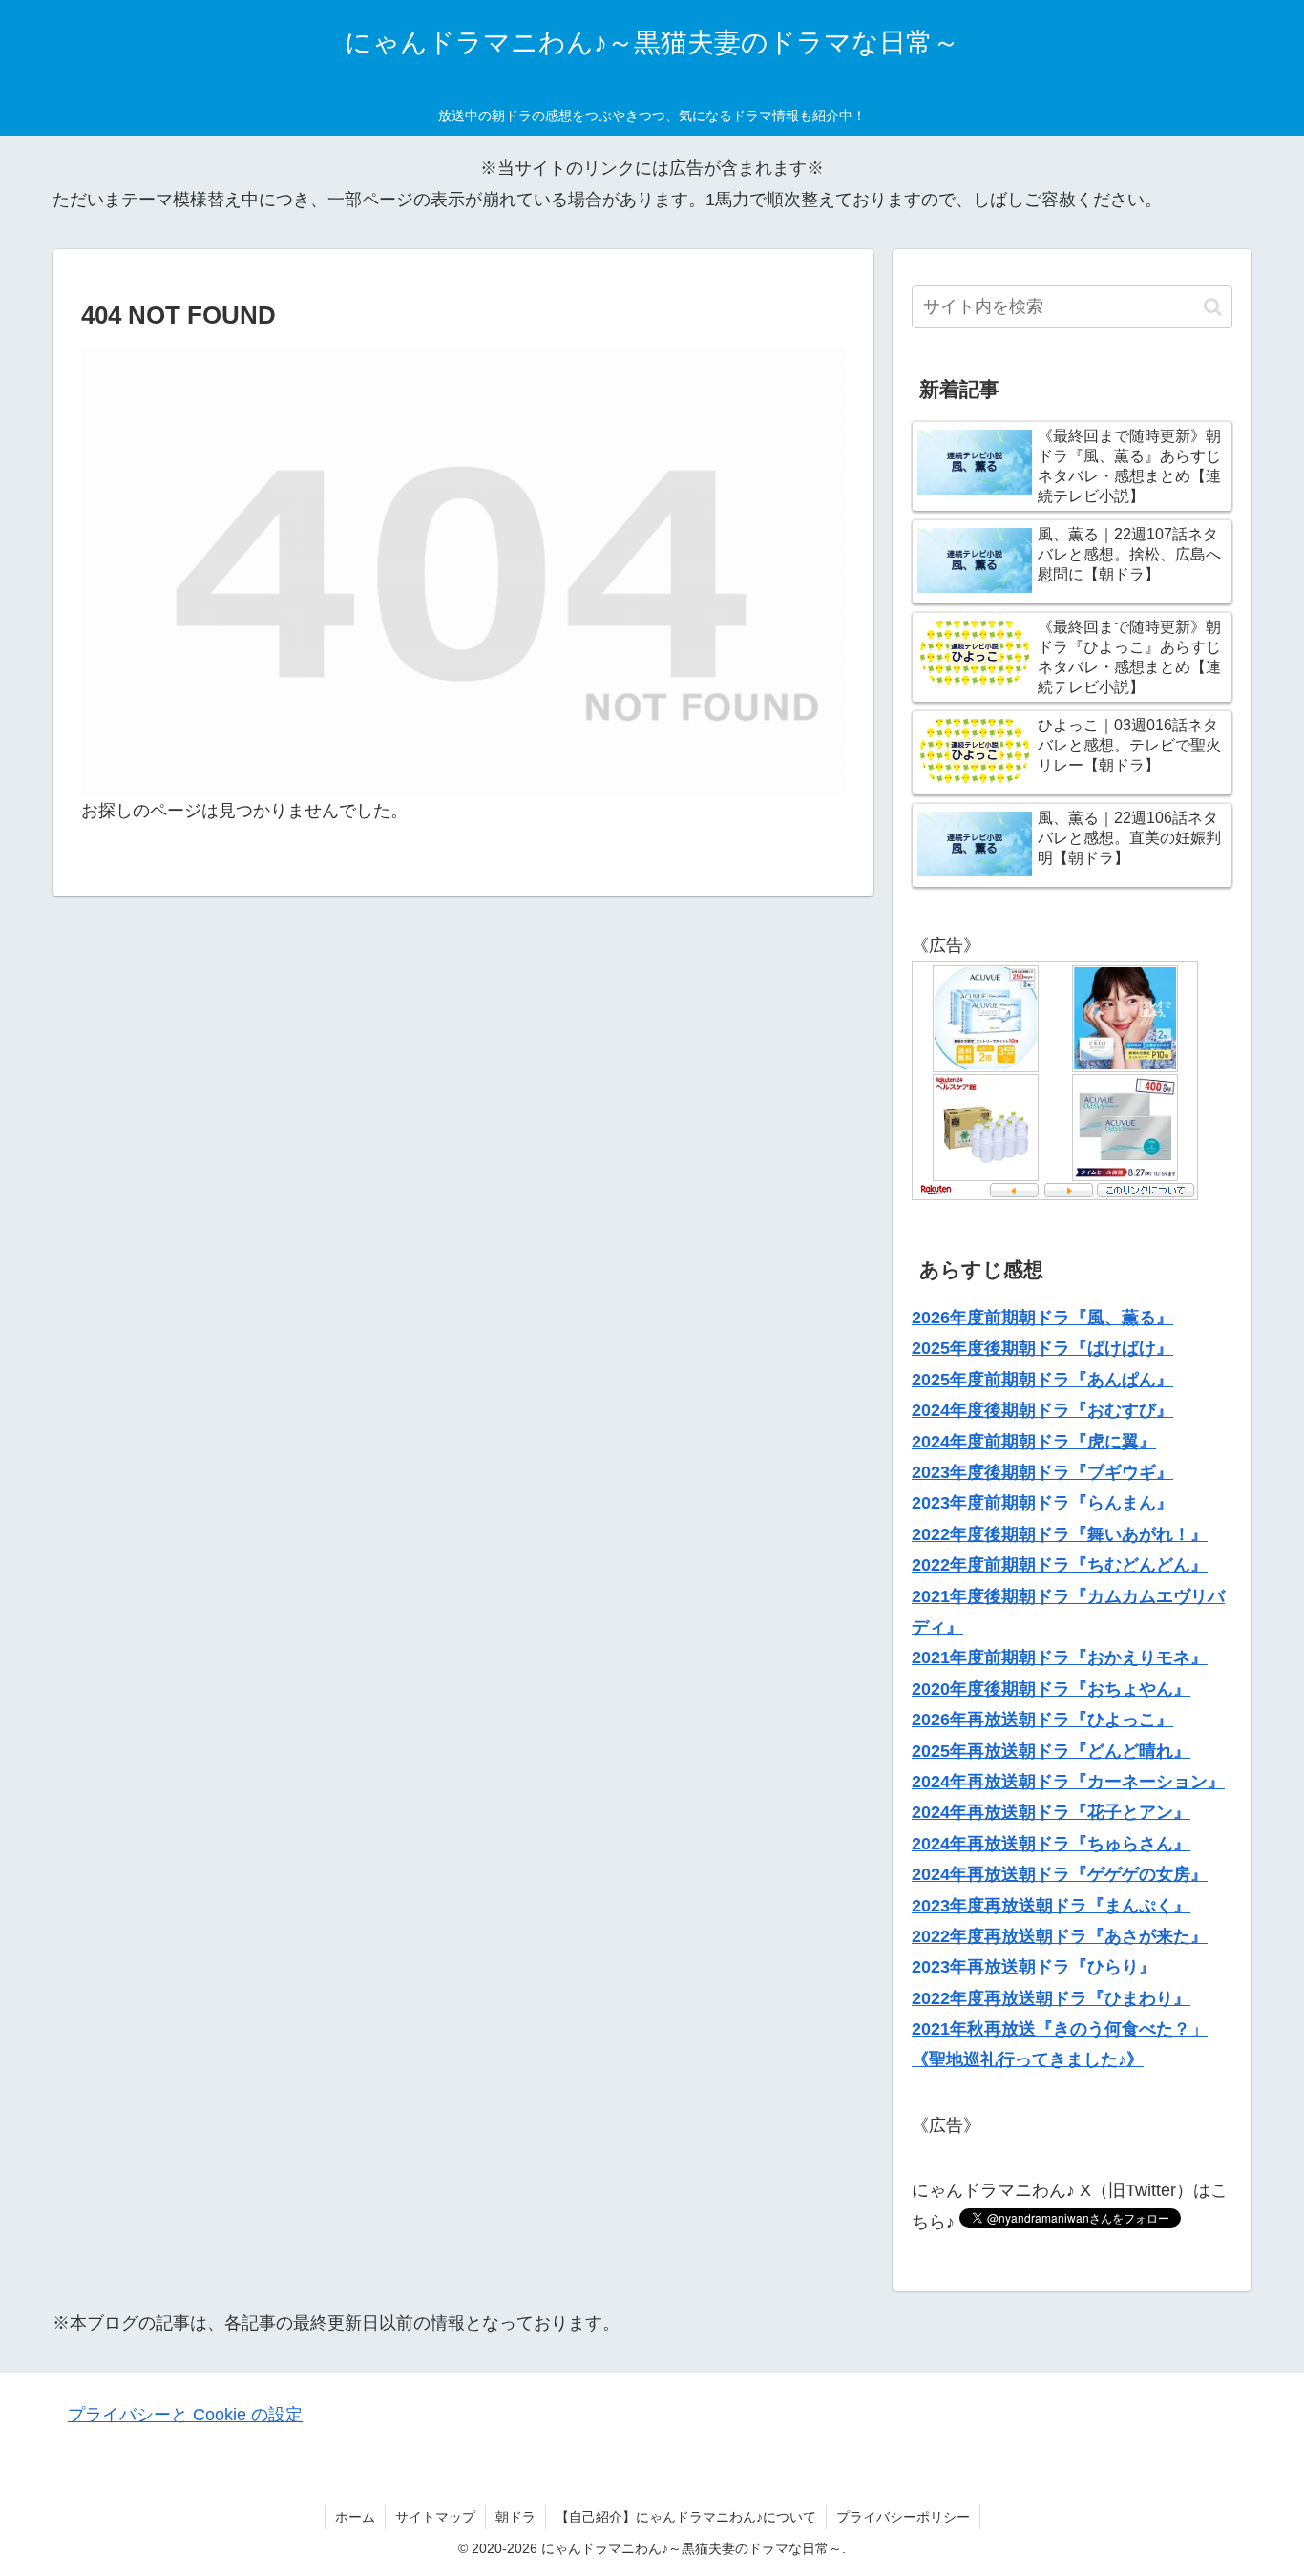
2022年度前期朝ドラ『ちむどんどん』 (1060, 1565)
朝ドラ (515, 2517)
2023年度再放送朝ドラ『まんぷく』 (1051, 1906)
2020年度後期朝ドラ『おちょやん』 (1051, 1689)
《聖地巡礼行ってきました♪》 (1028, 2059)
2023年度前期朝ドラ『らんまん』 (1042, 1503)
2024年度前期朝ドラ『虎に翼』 (1034, 1442)
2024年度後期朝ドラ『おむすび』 (1042, 1410)
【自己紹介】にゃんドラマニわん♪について (686, 2517)
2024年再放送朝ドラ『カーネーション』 (1068, 1782)
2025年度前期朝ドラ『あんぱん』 (1042, 1380)
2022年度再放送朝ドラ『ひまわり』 (1051, 1998)
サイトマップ (435, 2517)
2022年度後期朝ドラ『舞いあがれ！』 (1060, 1534)
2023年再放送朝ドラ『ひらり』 (1034, 1967)
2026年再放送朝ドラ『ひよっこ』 (1042, 1720)
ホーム (355, 2517)
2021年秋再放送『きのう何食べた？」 (1060, 2029)
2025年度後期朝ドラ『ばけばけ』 (1042, 1348)
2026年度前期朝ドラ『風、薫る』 (1042, 1318)
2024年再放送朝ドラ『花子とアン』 (1051, 1812)
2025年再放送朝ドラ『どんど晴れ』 (1051, 1751)
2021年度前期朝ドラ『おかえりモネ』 (1060, 1658)
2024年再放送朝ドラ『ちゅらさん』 (1051, 1844)
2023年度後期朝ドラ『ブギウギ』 (1042, 1472)
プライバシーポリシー (903, 2517)
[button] (1213, 307)
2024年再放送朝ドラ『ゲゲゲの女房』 (1060, 1874)
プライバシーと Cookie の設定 (185, 2415)
